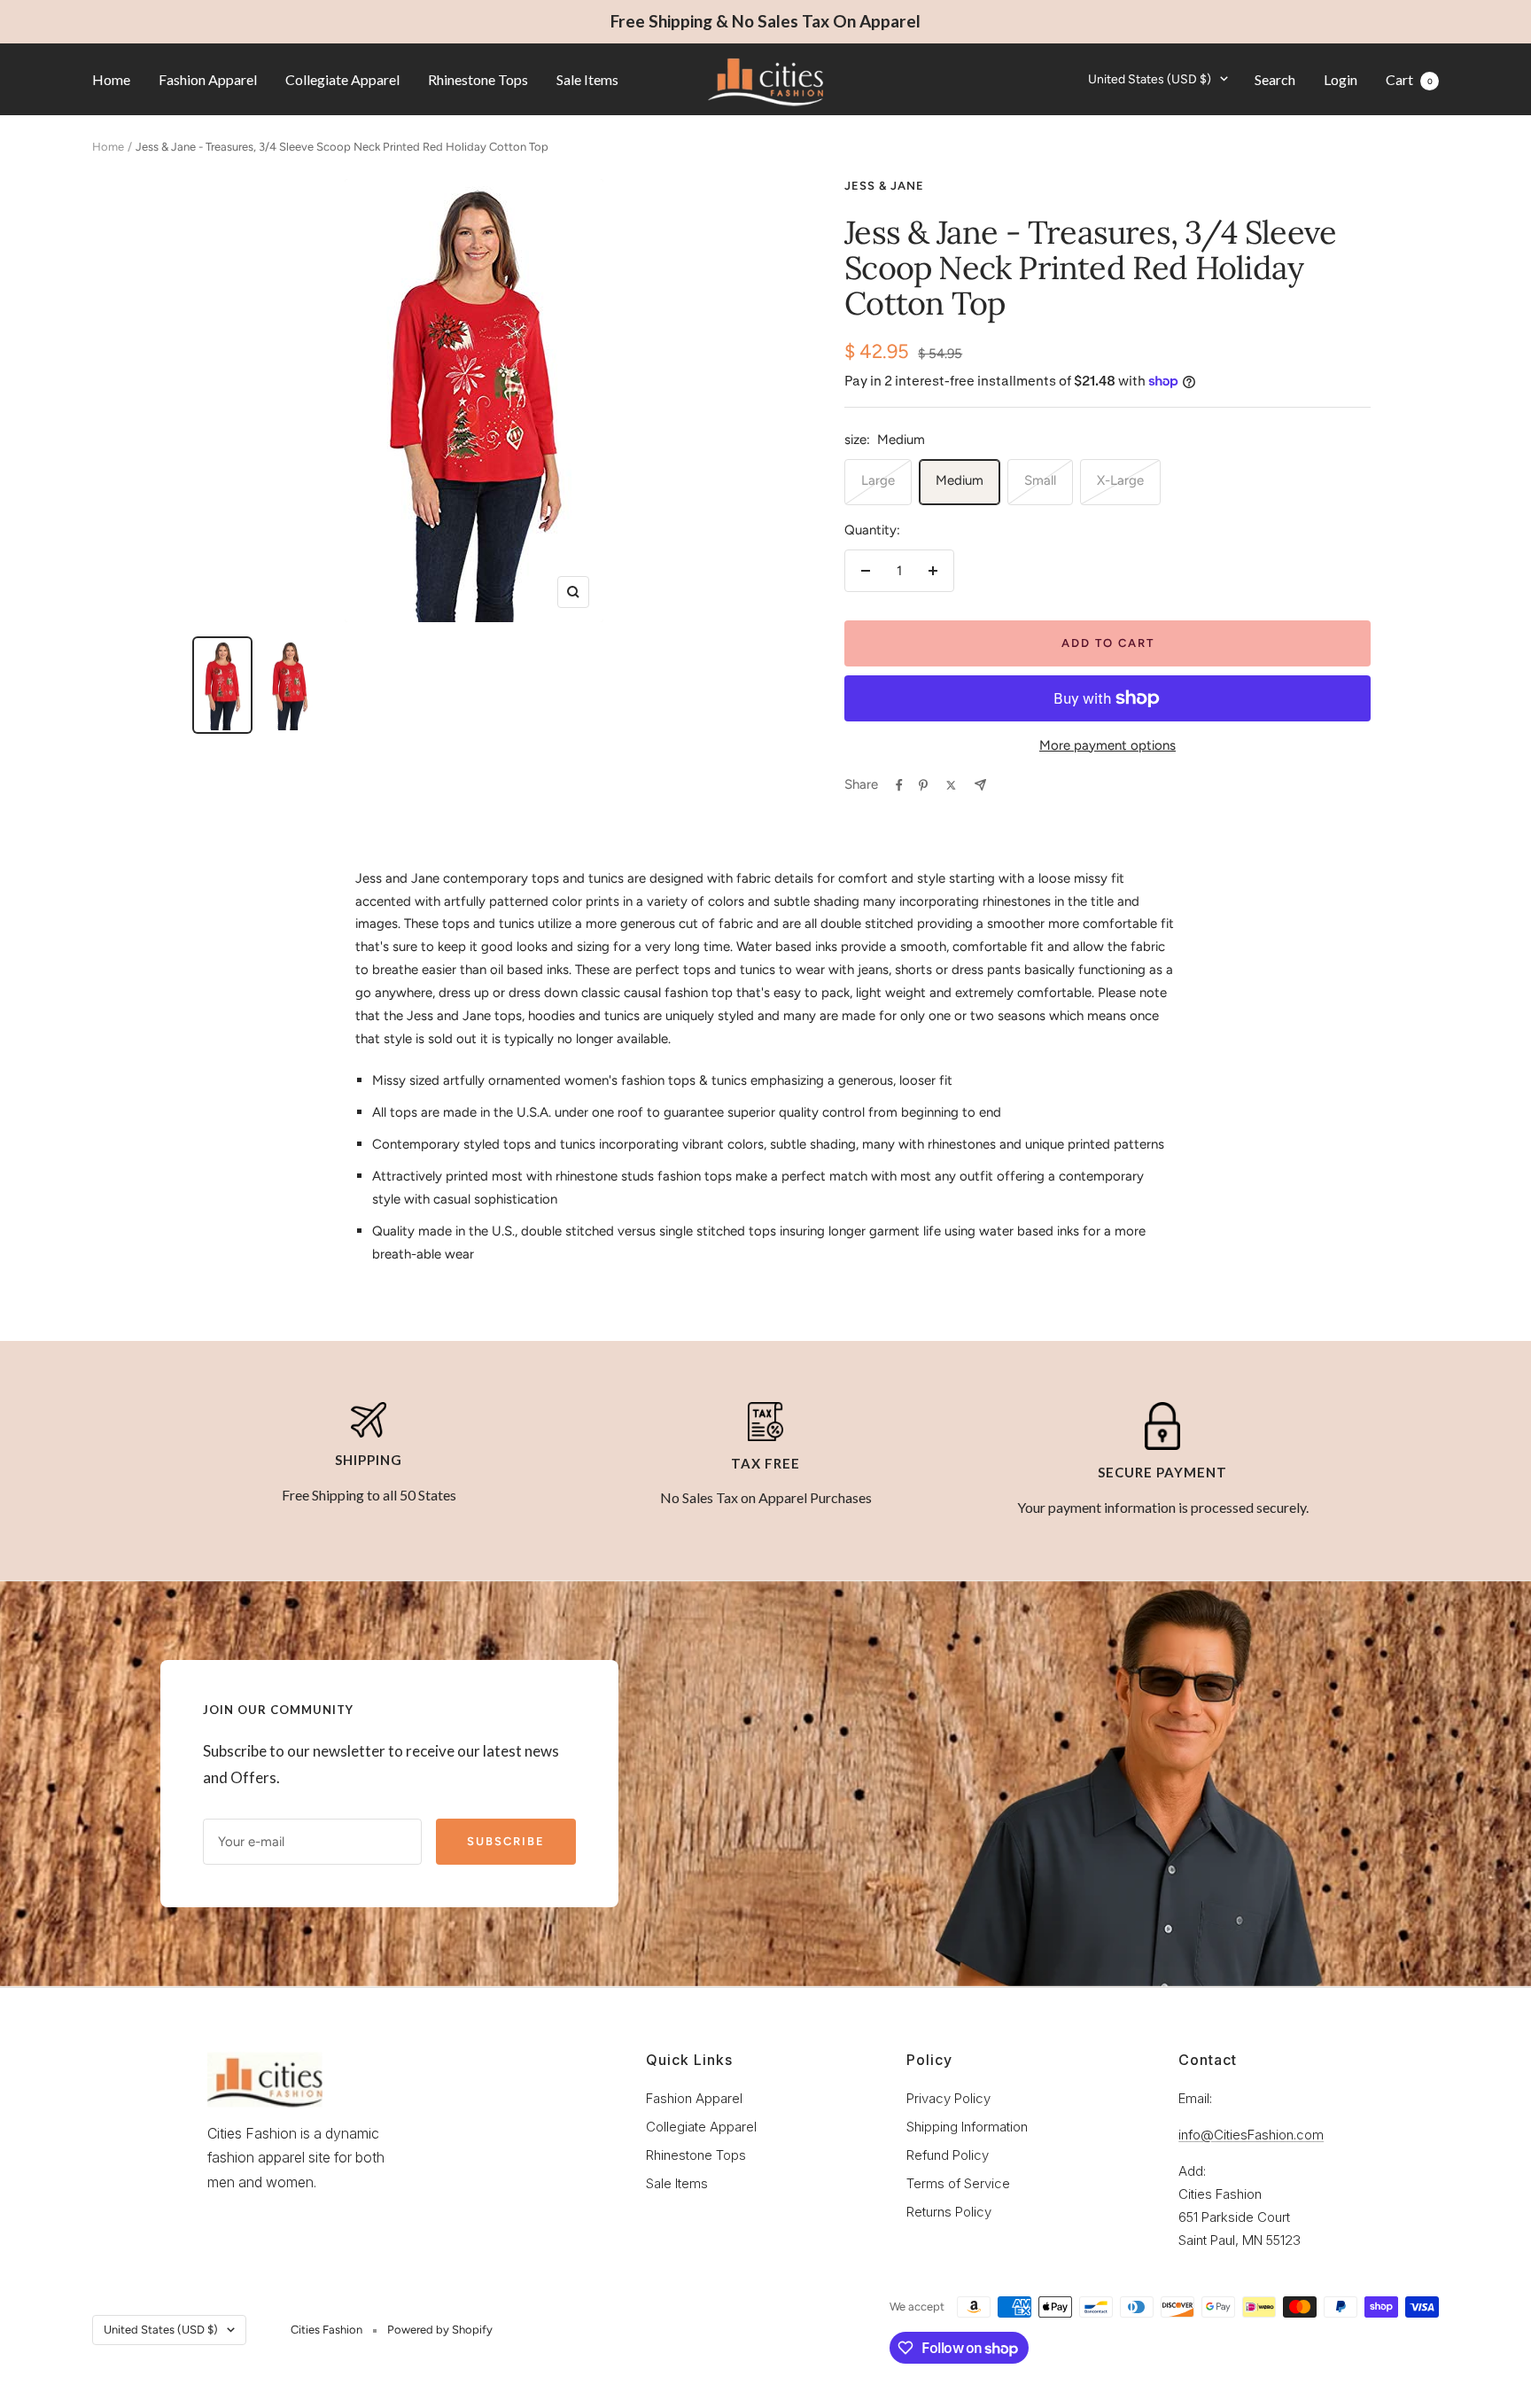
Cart (1409, 78)
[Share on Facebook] (899, 785)
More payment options (1107, 745)
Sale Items (587, 78)
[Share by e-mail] (980, 785)
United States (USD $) (1150, 78)
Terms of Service (958, 2183)
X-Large (1120, 480)
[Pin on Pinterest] (923, 785)
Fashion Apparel (208, 78)
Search (1275, 78)
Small (1040, 480)
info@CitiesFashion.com (1251, 2135)
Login (1341, 78)
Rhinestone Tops (478, 78)
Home (111, 78)
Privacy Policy (948, 2098)
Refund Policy (948, 2155)
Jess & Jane (884, 186)
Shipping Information (967, 2127)
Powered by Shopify (440, 2330)
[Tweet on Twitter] (951, 785)
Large (878, 480)
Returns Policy (949, 2212)
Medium (960, 480)
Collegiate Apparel (342, 78)
